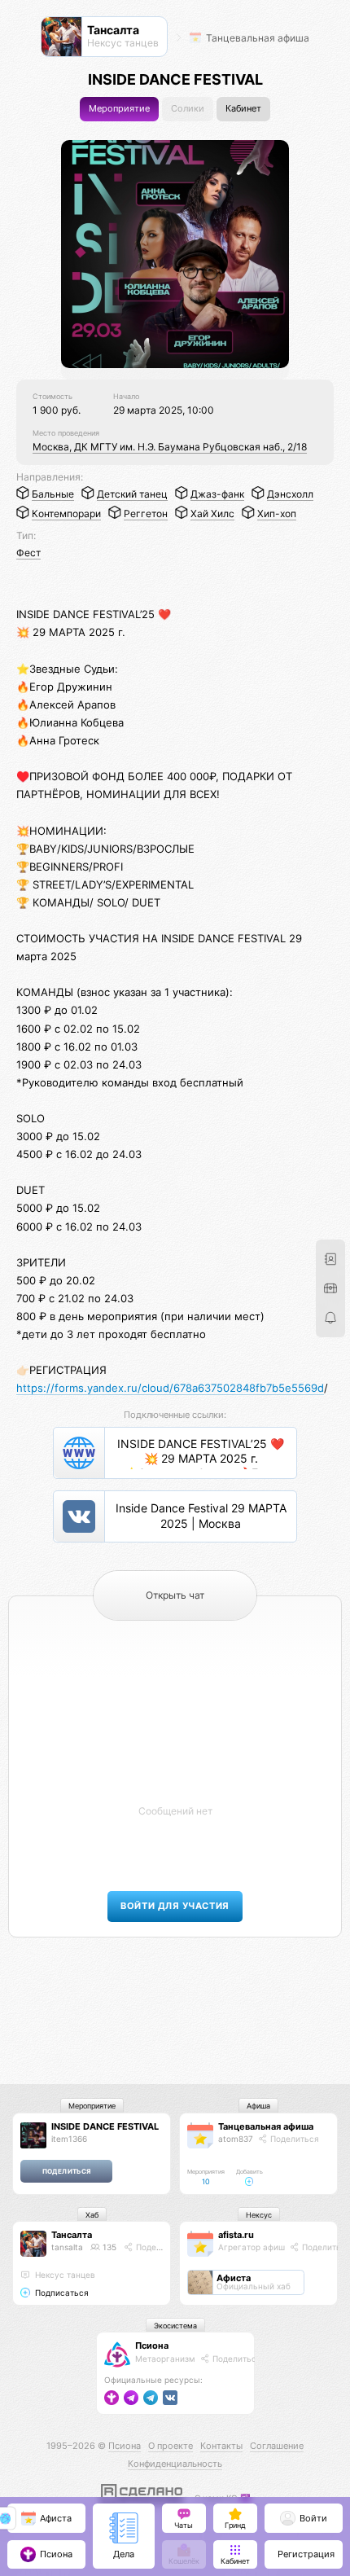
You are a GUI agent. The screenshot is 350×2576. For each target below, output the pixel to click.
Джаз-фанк (217, 494)
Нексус (259, 2215)
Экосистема (175, 2326)
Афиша (258, 2106)
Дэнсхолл (290, 494)
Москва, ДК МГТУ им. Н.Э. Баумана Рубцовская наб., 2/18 (170, 447)
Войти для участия (175, 1906)
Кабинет (243, 109)
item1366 (69, 2139)
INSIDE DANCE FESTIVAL (105, 2126)
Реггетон (146, 513)
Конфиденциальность (175, 2464)
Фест (28, 553)
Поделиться (293, 2139)
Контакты (221, 2446)
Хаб (92, 2215)
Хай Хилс (212, 513)
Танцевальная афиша (256, 38)
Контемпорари (66, 513)
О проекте (171, 2446)
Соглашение (277, 2446)
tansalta (67, 2247)
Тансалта (72, 2235)
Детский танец (132, 494)
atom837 (236, 2139)
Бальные (53, 494)
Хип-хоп (277, 513)
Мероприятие (119, 109)
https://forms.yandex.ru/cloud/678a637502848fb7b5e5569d (170, 1388)
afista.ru (236, 2235)
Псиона (152, 2346)
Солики (188, 109)
